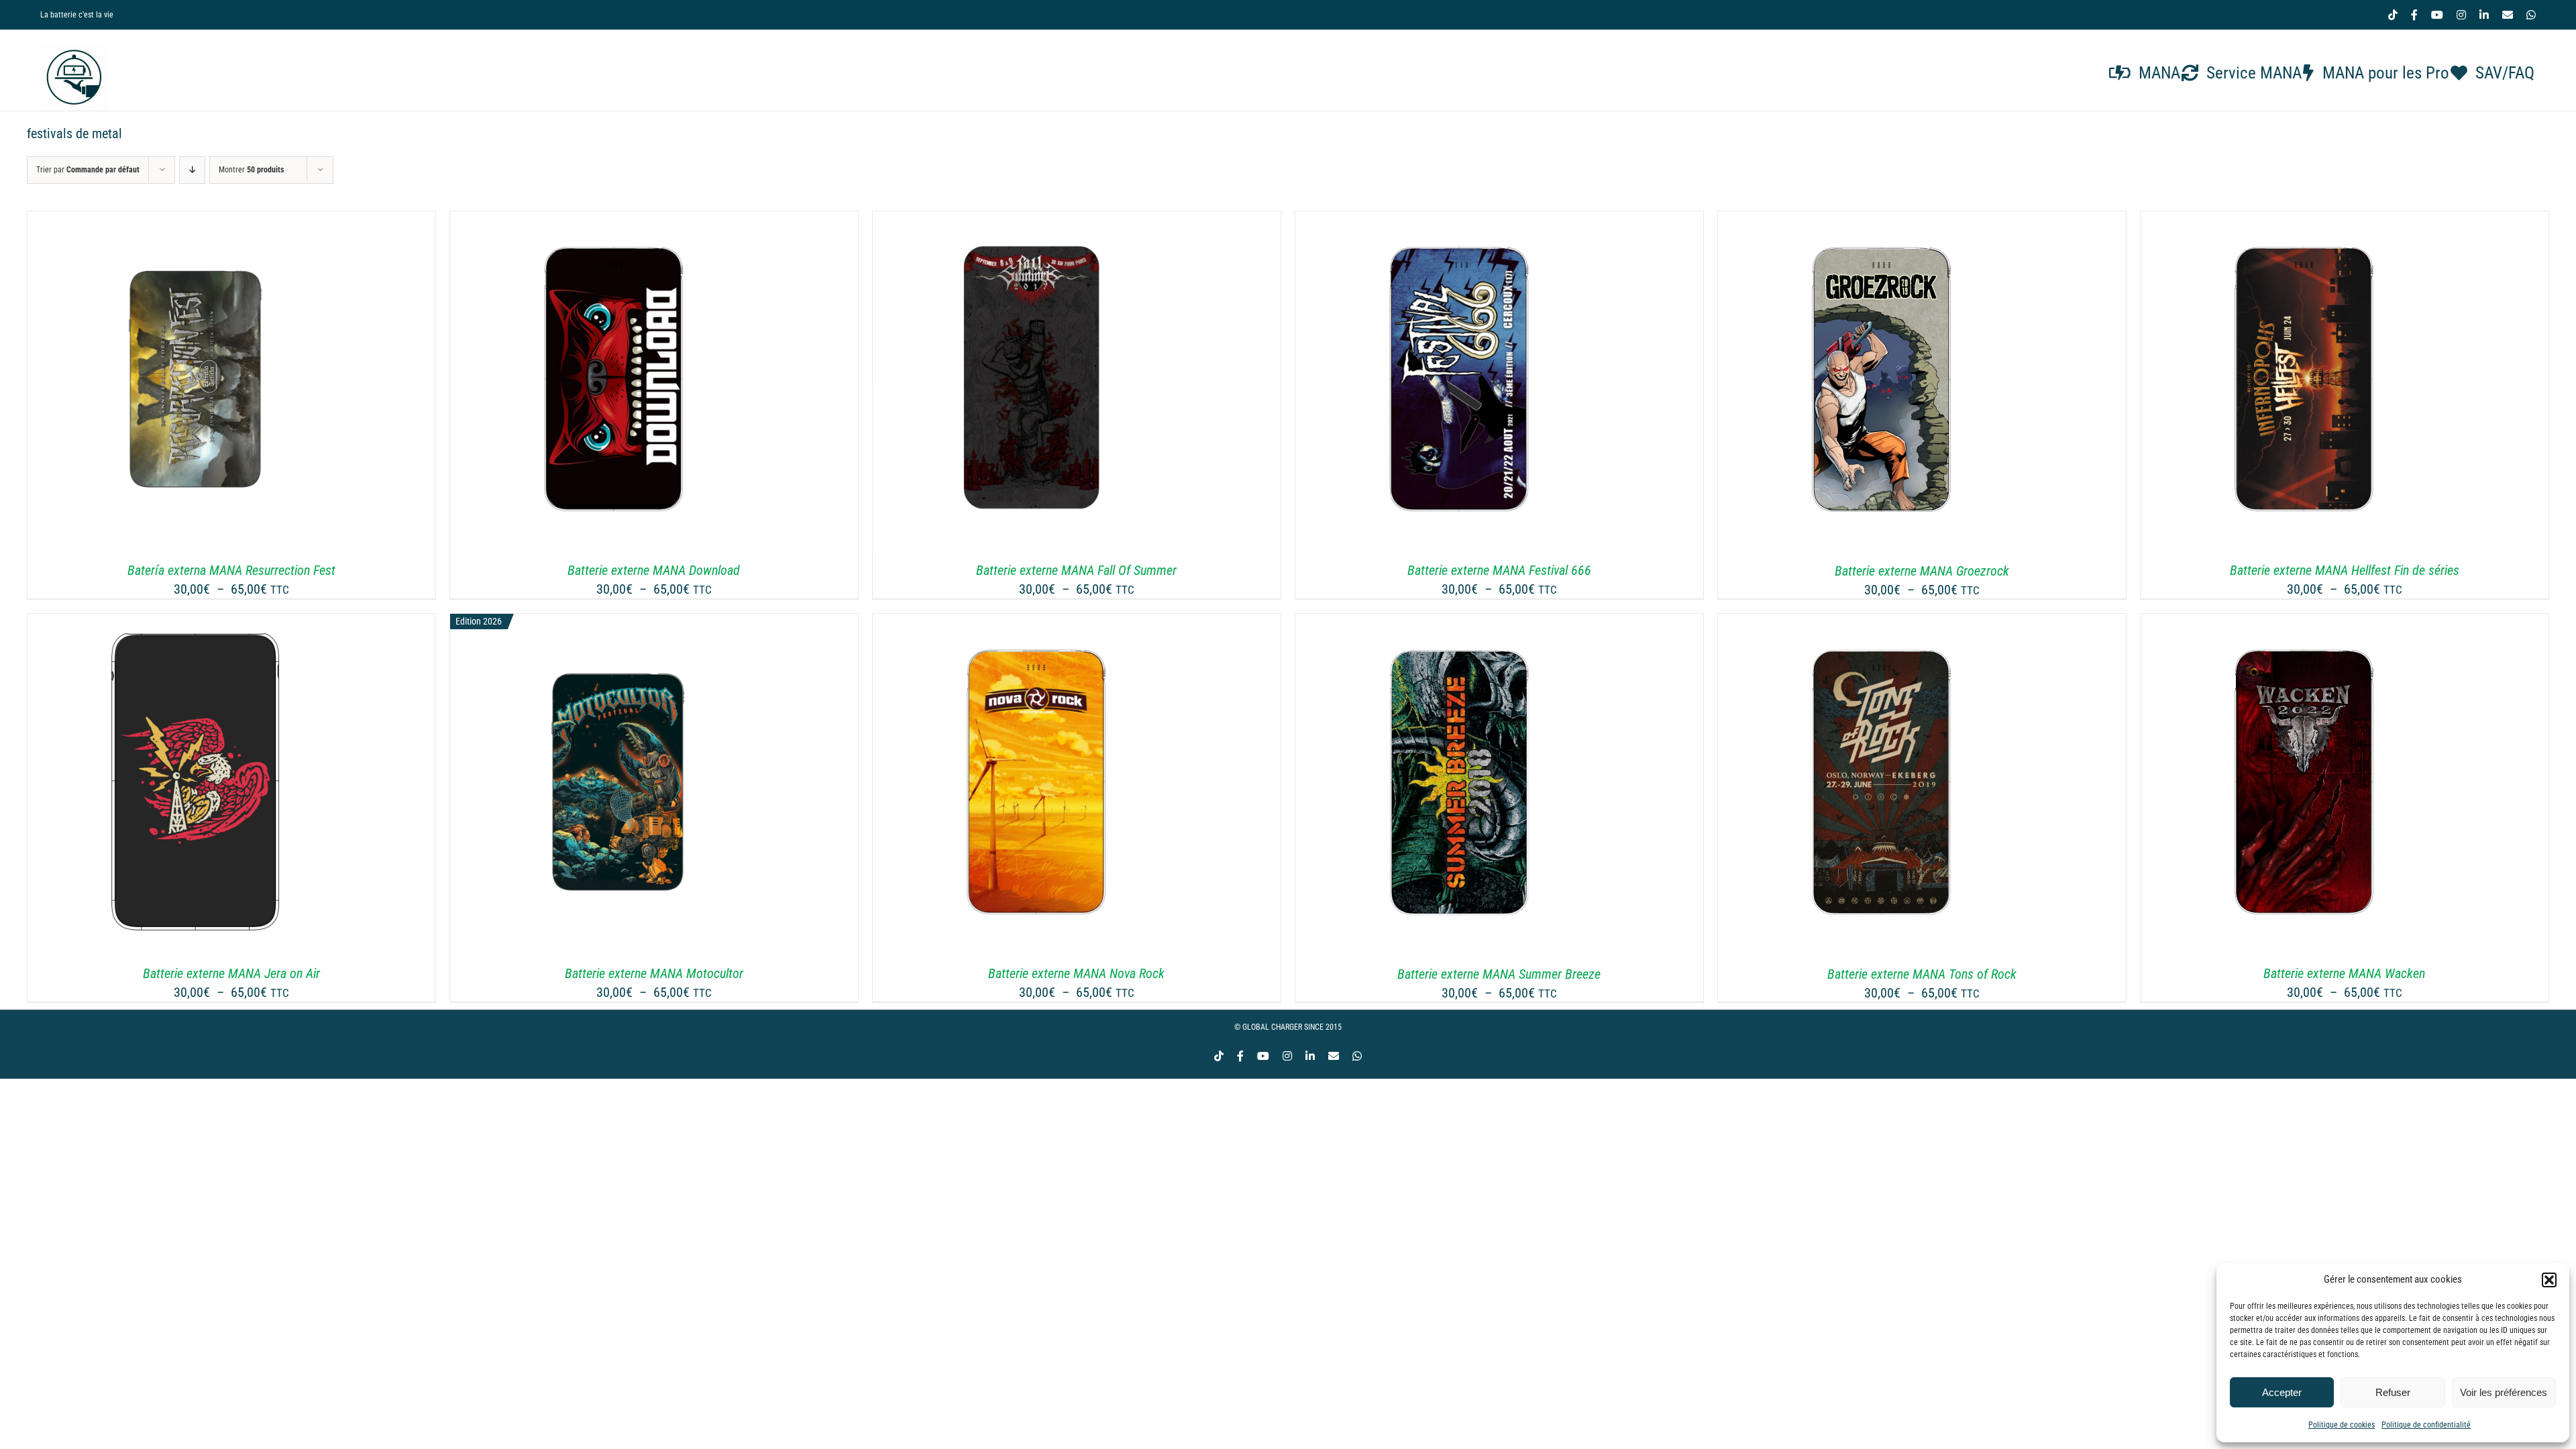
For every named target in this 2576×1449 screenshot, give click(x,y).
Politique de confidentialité (2426, 1425)
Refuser (2393, 1392)
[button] (2549, 1280)
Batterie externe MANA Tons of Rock (1922, 974)
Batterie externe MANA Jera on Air (231, 973)
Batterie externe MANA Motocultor (654, 973)
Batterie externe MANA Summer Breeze (1499, 974)
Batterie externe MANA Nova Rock (1076, 973)
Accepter (2282, 1392)
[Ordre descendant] (192, 170)
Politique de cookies (2342, 1425)
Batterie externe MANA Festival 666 (1499, 570)
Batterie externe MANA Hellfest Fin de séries (2345, 570)
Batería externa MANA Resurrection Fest (231, 570)
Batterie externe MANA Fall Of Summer (1076, 570)
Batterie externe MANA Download (654, 570)
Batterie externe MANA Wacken (2344, 973)
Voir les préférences (2504, 1392)
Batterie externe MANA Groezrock (1922, 571)
